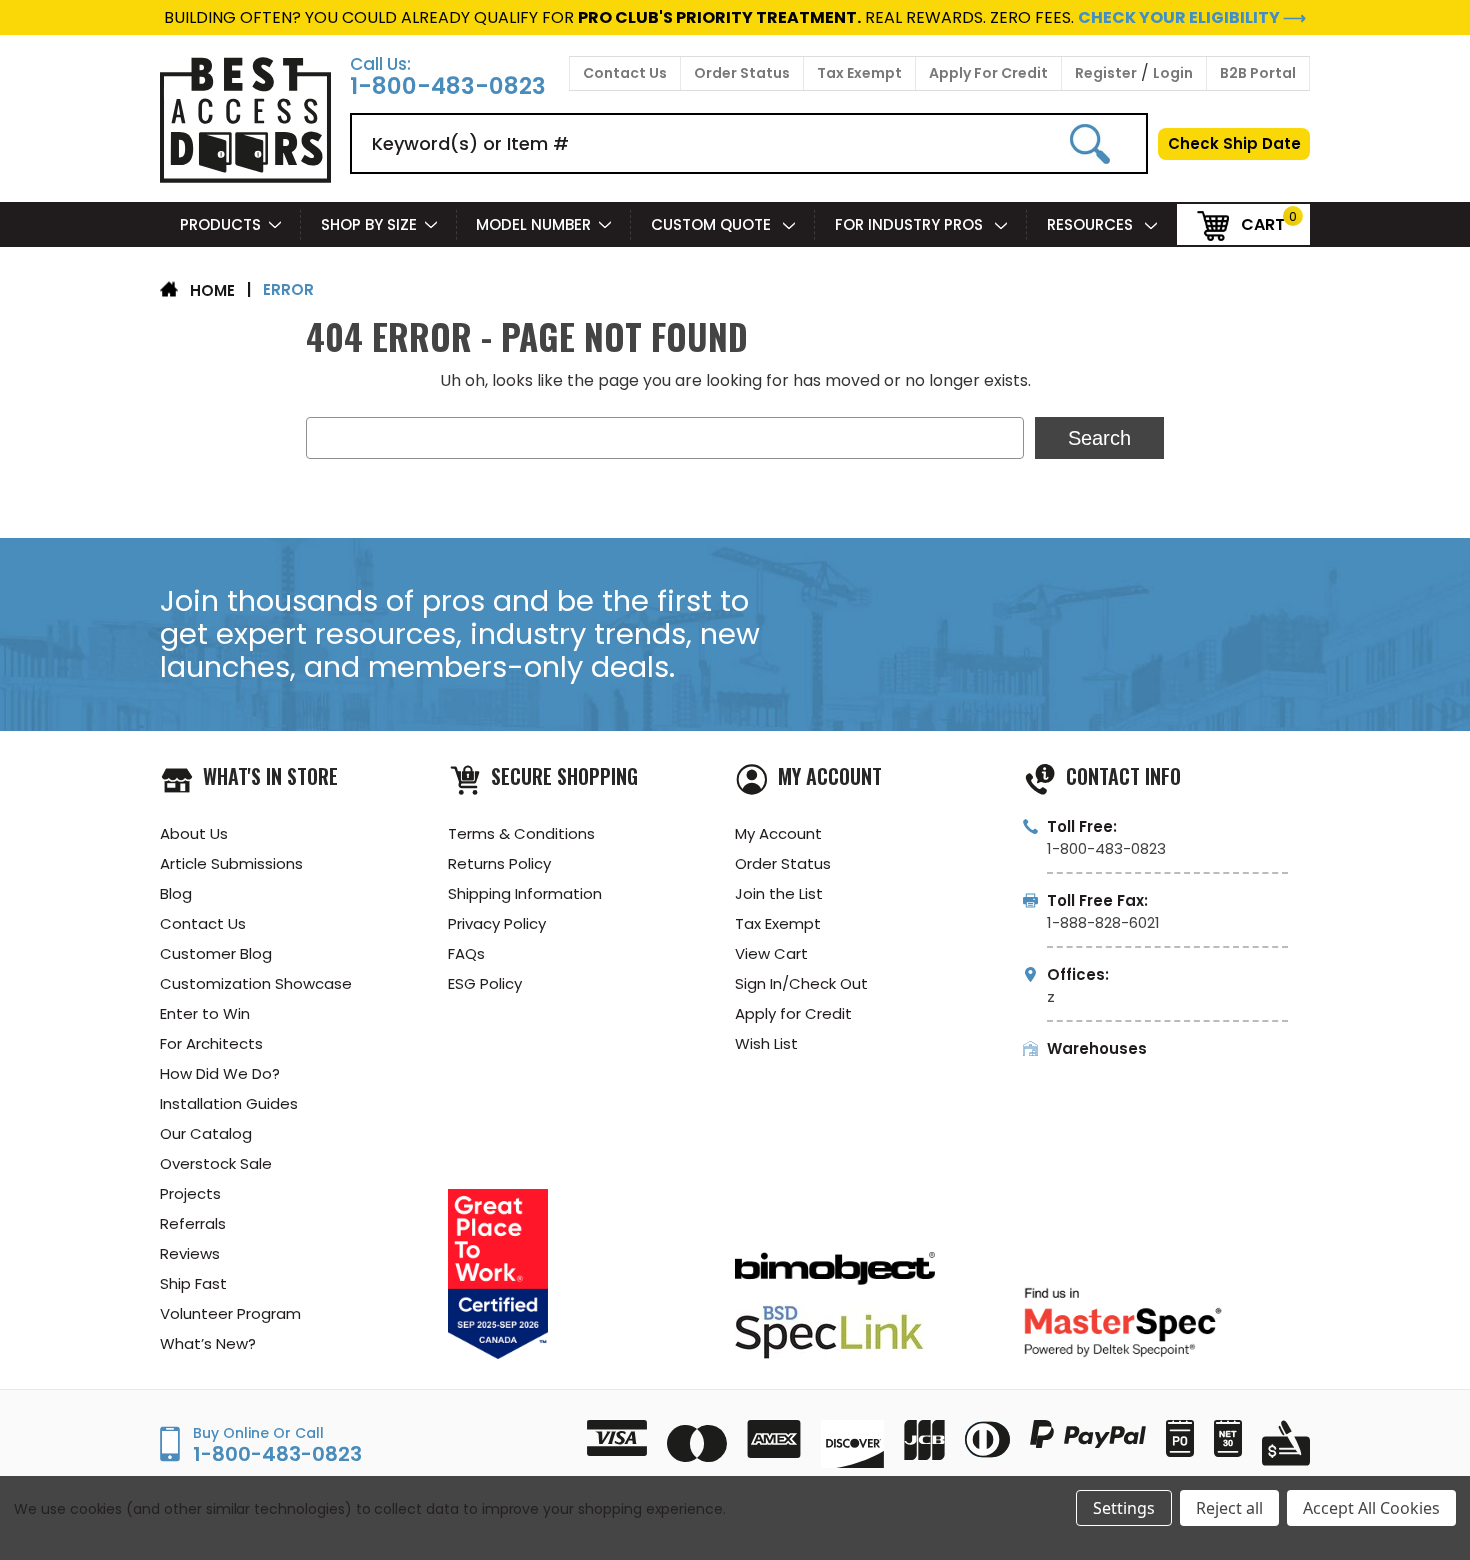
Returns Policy (499, 863)
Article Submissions (231, 863)
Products (220, 224)
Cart (1263, 223)
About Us (194, 833)
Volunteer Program (230, 1313)
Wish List (766, 1043)
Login (1173, 73)
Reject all (1229, 1508)
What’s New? (208, 1343)
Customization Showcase (256, 983)
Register (1106, 73)
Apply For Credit (988, 73)
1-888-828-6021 (1103, 922)
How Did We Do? (220, 1073)
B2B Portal (1258, 73)
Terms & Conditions (521, 833)
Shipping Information (525, 893)
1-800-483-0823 (448, 86)
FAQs (466, 953)
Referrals (193, 1223)
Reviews (190, 1253)
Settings (1124, 1508)
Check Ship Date (1234, 143)
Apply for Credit (793, 1013)
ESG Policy (485, 983)
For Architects (211, 1043)
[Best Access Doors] (245, 179)
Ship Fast (193, 1283)
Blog (176, 893)
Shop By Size (369, 224)
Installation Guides (229, 1103)
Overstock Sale (216, 1163)
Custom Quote (713, 224)
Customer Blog (216, 953)
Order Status (742, 73)
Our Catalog (206, 1133)
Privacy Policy (497, 923)
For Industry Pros (911, 224)
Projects (190, 1193)
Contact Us (625, 73)
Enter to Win (205, 1013)
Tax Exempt (859, 73)
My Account (778, 833)
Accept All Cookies (1371, 1508)
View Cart (771, 953)
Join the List (779, 893)
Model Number (533, 224)
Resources (1092, 224)
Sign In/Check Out (801, 983)
